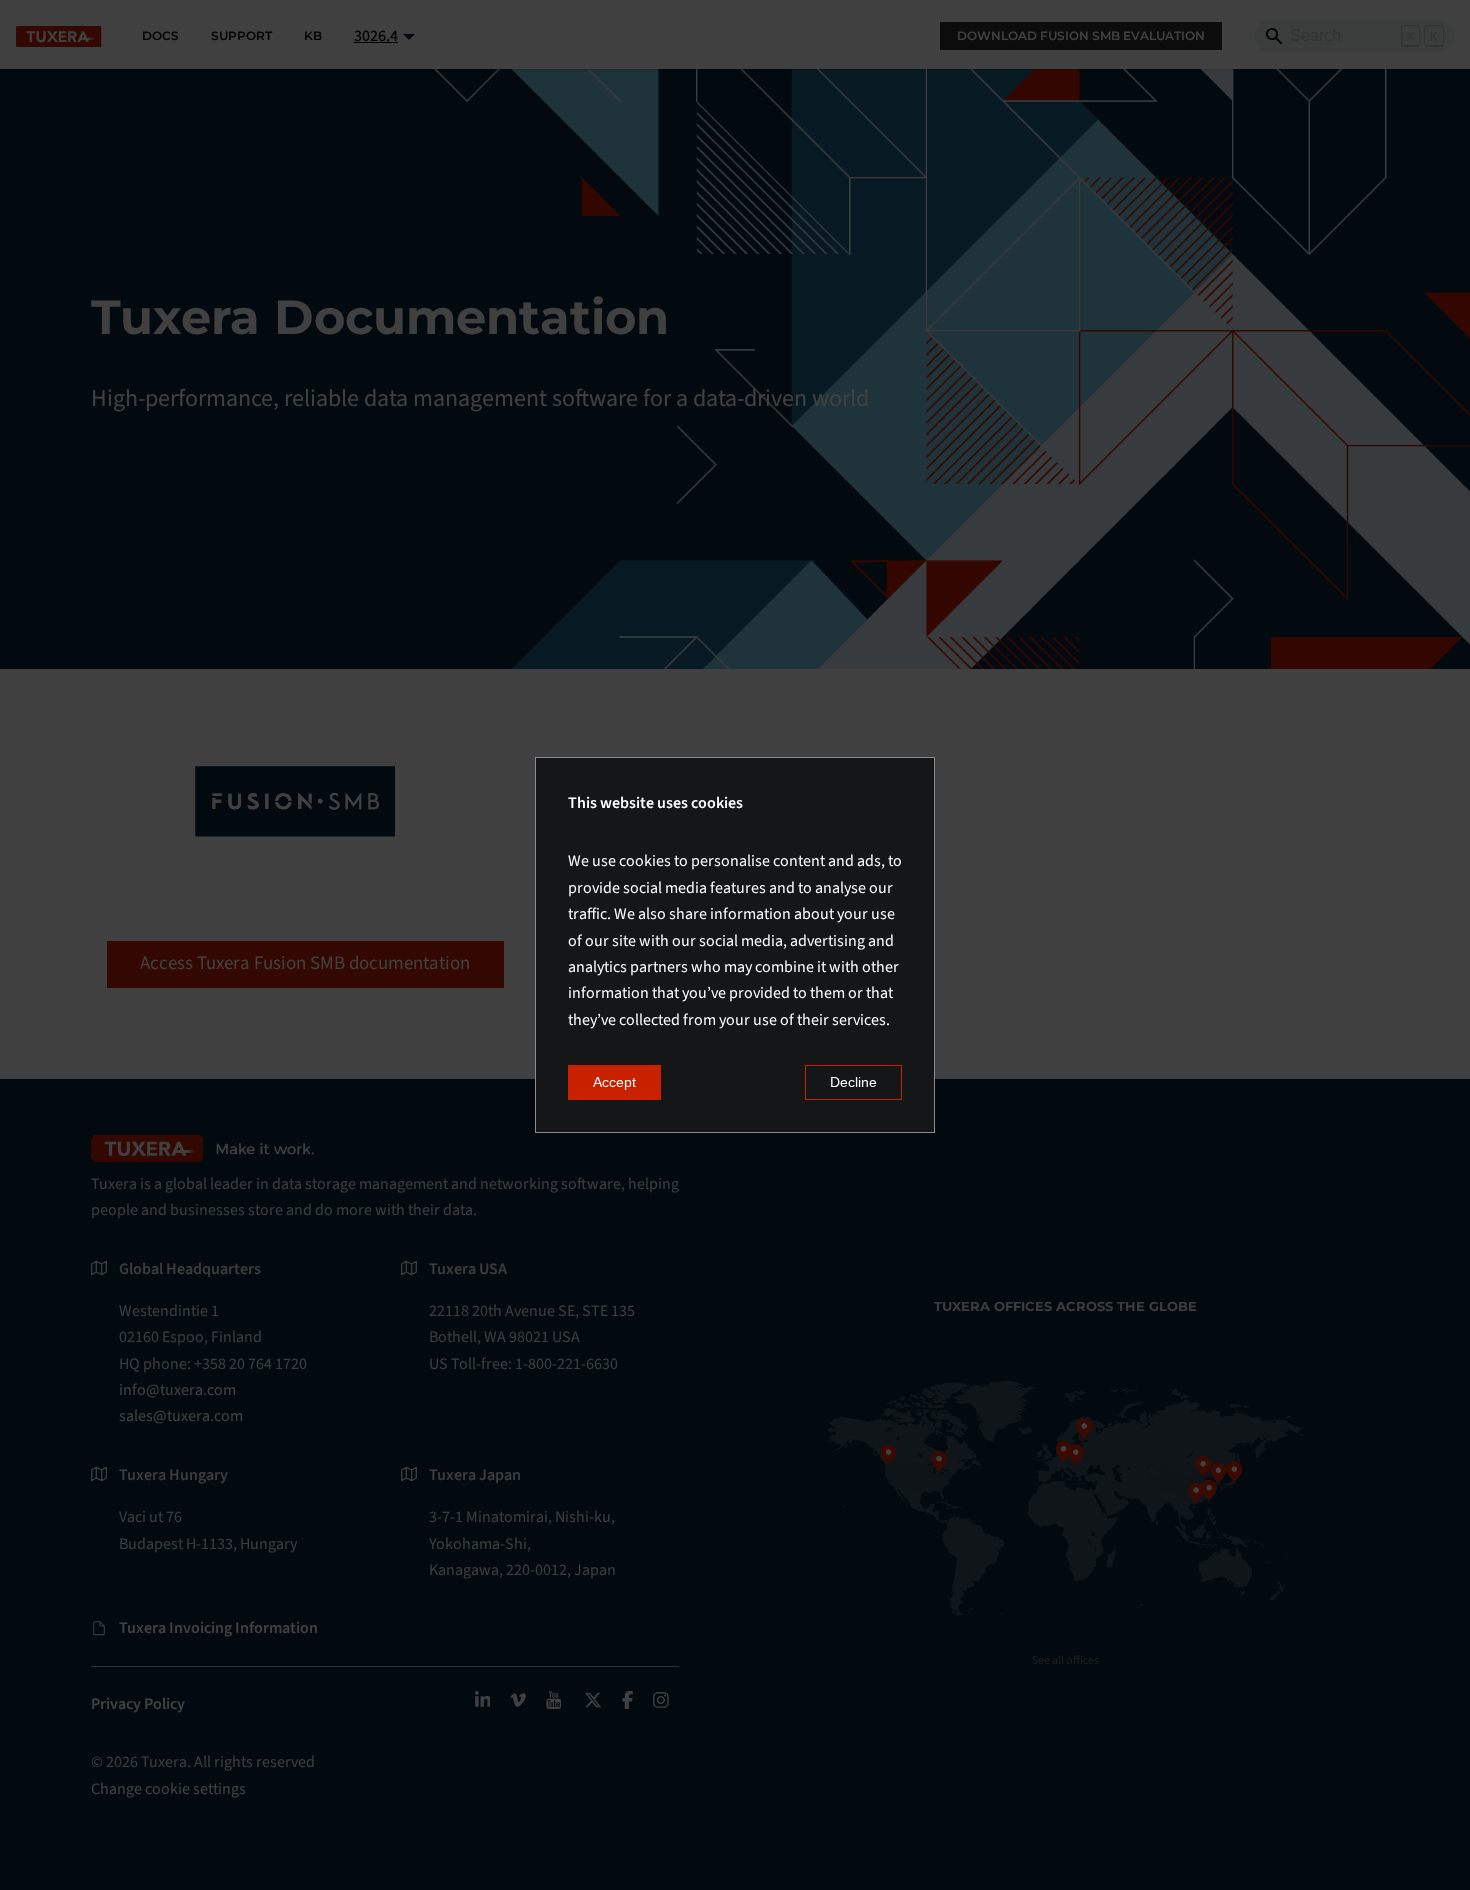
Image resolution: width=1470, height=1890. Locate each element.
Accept (614, 1082)
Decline (853, 1082)
